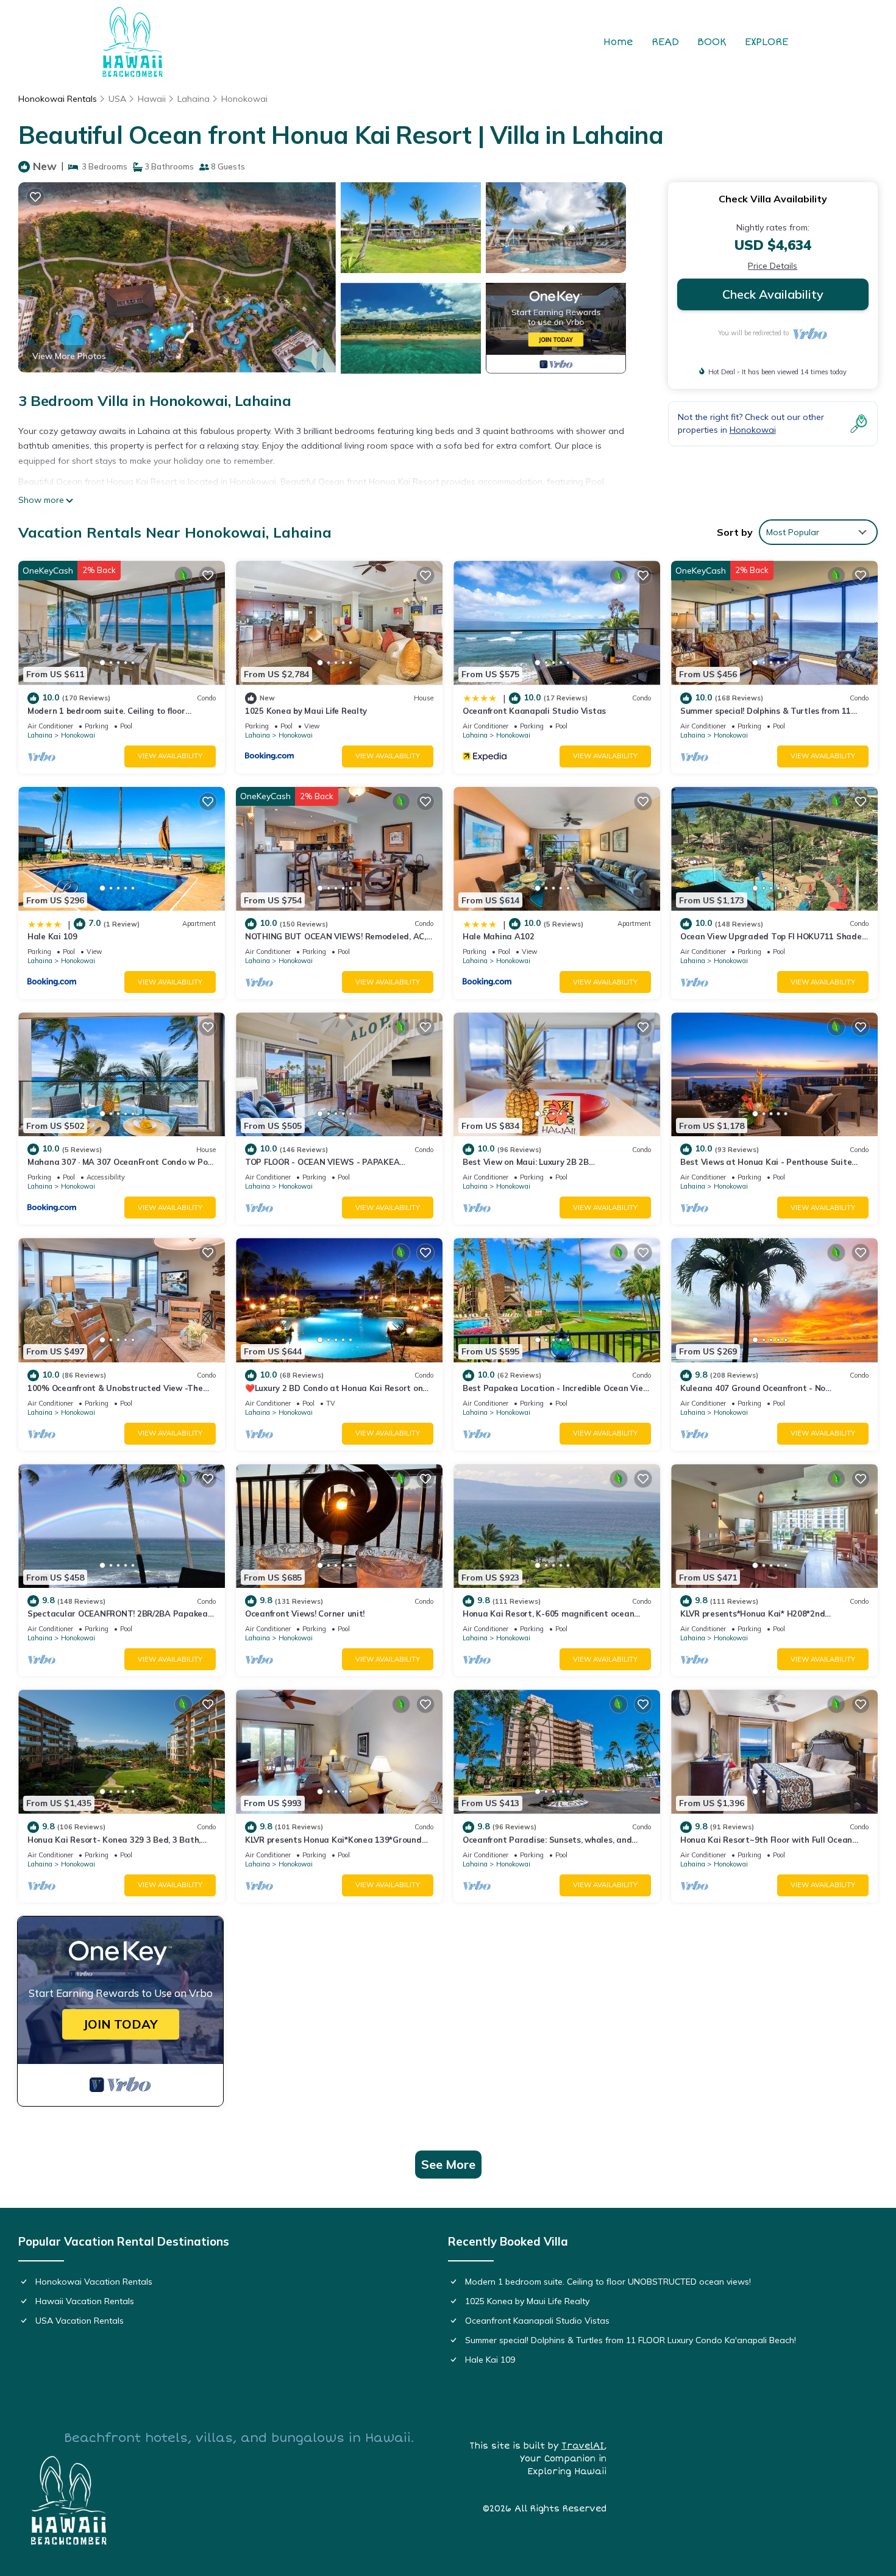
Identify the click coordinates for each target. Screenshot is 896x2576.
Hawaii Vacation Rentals (85, 2301)
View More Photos (69, 356)
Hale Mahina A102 (499, 936)
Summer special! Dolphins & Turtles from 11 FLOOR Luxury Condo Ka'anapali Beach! (631, 2340)
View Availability (170, 756)
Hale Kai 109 (52, 936)
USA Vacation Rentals (80, 2321)
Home (618, 42)
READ (665, 42)
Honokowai (244, 99)
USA (117, 99)
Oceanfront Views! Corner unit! (305, 1614)
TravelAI (583, 2446)
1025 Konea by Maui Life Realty (306, 711)
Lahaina (194, 99)
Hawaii (152, 99)
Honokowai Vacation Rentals (94, 2282)
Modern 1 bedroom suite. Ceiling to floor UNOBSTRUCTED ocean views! (608, 2282)
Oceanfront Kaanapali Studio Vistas (534, 711)
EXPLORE (766, 42)
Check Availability (773, 294)
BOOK (712, 42)
